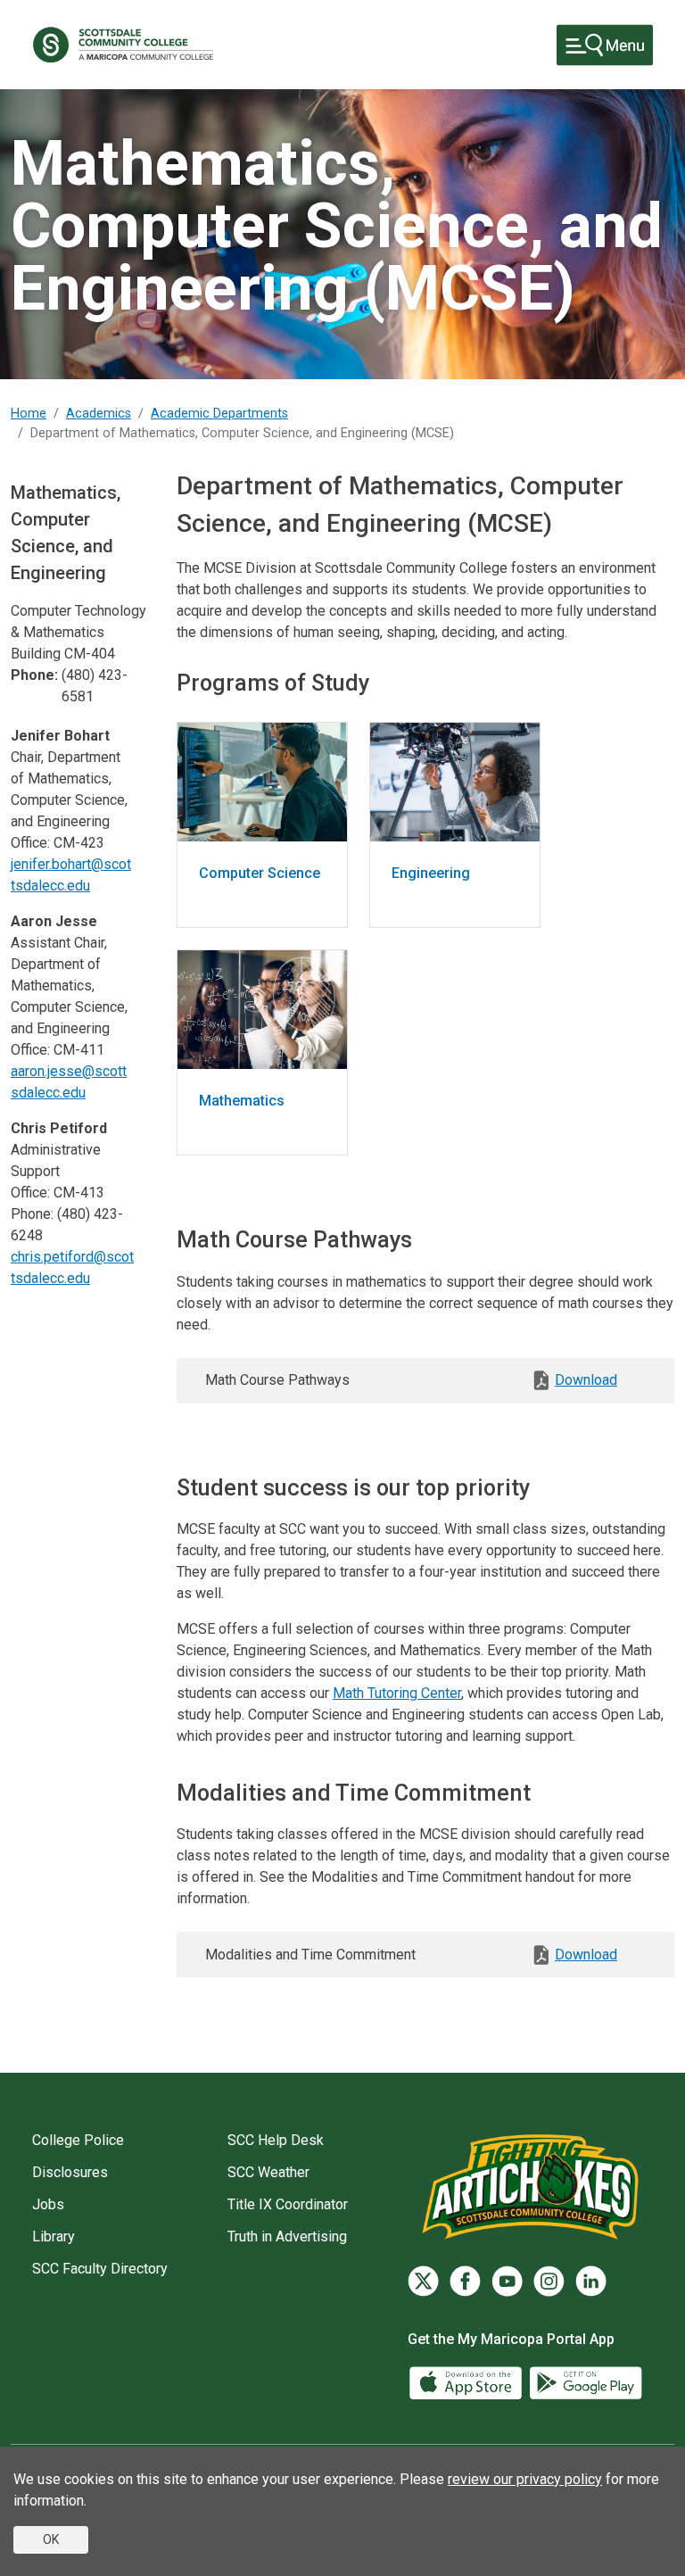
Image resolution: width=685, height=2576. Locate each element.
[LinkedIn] (591, 2281)
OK (51, 2539)
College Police (78, 2140)
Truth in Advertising (287, 2236)
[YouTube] (507, 2281)
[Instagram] (549, 2281)
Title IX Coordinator (288, 2204)
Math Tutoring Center (397, 1693)
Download (586, 1380)
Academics (99, 414)
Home (29, 414)
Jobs (48, 2204)
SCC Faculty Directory (100, 2269)
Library (54, 2236)
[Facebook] (465, 2281)
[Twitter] (423, 2281)
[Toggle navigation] (605, 45)
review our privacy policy (525, 2479)
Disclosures (70, 2172)
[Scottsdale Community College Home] (123, 45)
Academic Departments (219, 414)
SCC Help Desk (276, 2140)
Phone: (34, 675)
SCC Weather (268, 2172)
